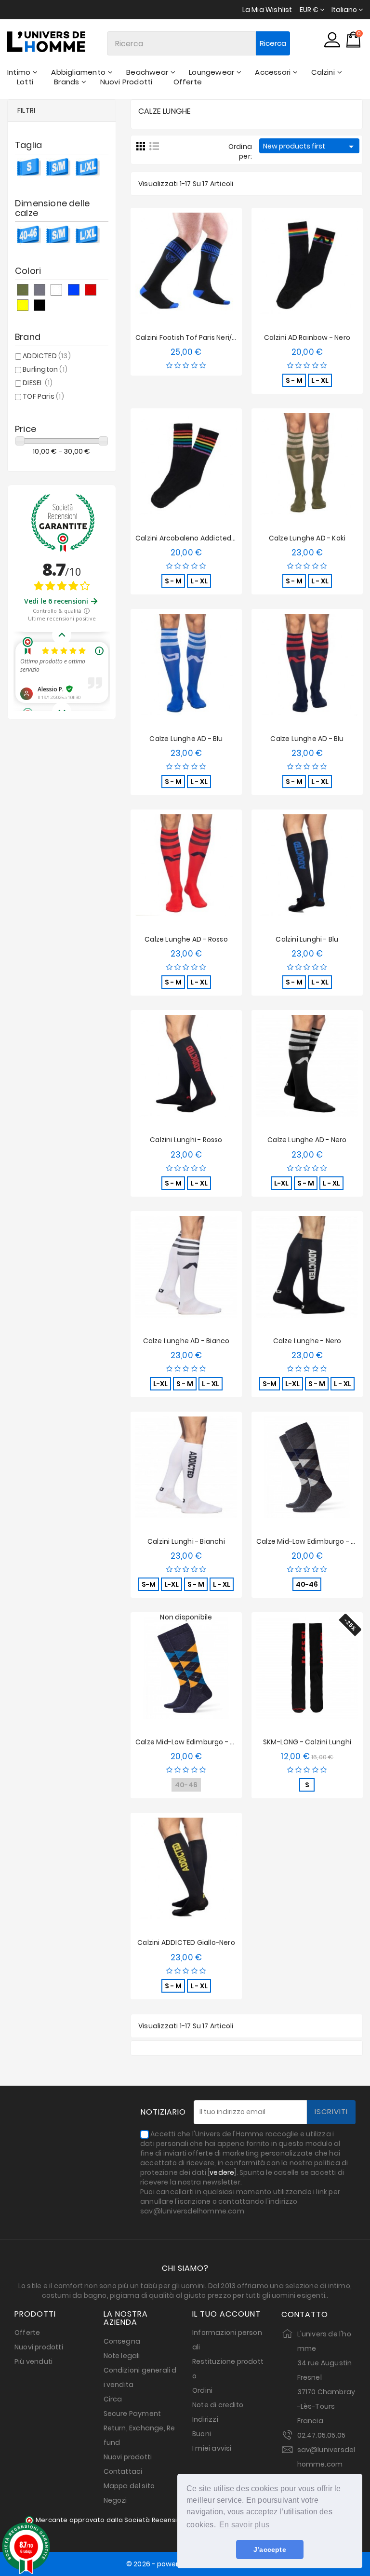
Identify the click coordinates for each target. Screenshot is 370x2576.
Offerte (27, 2333)
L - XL (320, 380)
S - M (294, 380)
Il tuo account (226, 2314)
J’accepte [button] (270, 2549)
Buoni (202, 2434)
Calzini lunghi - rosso (186, 1140)
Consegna (122, 2341)
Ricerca (273, 43)
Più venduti (33, 2361)
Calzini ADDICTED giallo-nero (186, 1942)
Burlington (45, 369)
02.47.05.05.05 (322, 2435)
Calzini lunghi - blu (307, 939)
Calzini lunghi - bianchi (186, 1541)
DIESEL (38, 383)
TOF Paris (43, 396)
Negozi (115, 2500)
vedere (222, 2172)
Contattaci (123, 2471)
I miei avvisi (212, 2448)
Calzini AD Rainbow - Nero (307, 337)
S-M (270, 1384)
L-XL (281, 1183)
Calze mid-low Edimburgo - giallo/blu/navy (208, 1742)
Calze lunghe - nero (307, 1341)
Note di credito (218, 2405)
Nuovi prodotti (39, 2347)
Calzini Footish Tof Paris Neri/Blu (189, 337)
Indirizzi (205, 2419)
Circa (113, 2399)
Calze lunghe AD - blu (186, 739)
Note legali (122, 2356)
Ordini (202, 2390)
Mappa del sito (129, 2486)
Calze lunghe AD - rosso (186, 939)
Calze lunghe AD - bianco (186, 1341)
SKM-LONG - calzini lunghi (307, 1742)
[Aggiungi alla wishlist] (178, 265)
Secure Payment (132, 2414)
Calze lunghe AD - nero (307, 1140)
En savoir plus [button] (244, 2525)
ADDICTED (47, 356)
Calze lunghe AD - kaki (307, 538)
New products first (310, 147)
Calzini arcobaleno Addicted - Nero (195, 538)
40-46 (307, 1584)
